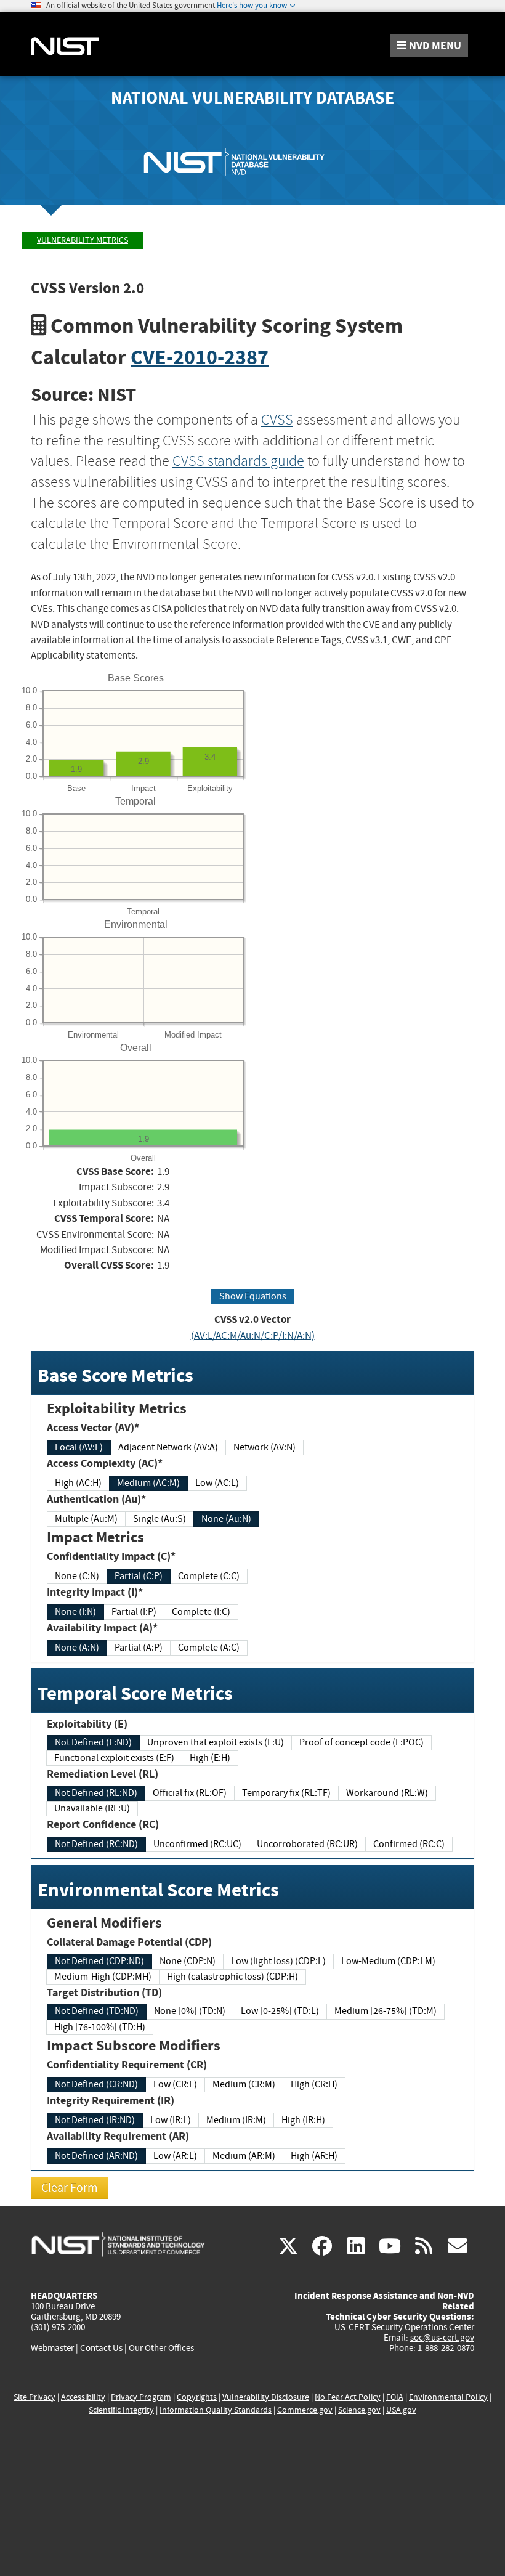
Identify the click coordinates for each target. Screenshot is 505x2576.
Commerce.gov (305, 2410)
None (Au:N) (226, 1519)
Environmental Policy (448, 2397)
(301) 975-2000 (58, 2327)
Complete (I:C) (201, 1612)
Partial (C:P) (139, 1576)
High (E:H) (210, 1758)
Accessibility (83, 2397)
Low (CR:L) (175, 2084)
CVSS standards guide (238, 461)
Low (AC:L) (217, 1483)
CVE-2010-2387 (200, 357)
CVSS (277, 420)
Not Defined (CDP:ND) (99, 1961)
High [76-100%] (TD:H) (100, 2027)
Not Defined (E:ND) (93, 1742)
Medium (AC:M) (148, 1483)
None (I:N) (75, 1612)
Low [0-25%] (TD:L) (280, 2011)
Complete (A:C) (209, 1648)
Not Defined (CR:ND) (96, 2084)
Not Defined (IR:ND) (95, 2120)
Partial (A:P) (139, 1648)
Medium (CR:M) (244, 2084)
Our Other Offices (161, 2348)
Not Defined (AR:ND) (96, 2156)
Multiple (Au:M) (86, 1519)
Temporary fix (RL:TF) (286, 1793)
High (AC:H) (78, 1483)
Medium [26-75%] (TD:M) (386, 2011)
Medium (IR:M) (236, 2120)
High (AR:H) (314, 2156)
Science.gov (359, 2410)
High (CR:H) (314, 2084)
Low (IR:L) (171, 2120)
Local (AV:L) (79, 1447)
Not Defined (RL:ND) (96, 1793)
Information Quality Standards (216, 2410)
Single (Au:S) (160, 1519)
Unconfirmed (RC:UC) (197, 1844)
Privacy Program (141, 2397)
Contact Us (101, 2348)
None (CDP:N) (188, 1961)
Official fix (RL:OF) (190, 1793)
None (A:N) (77, 1648)
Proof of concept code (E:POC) (362, 1742)
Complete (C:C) (209, 1576)
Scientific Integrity (121, 2410)
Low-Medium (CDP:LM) (388, 1961)
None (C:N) (77, 1576)
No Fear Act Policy (348, 2397)
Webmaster (52, 2348)
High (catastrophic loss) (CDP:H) (232, 1977)
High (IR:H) (303, 2120)
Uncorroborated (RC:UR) (307, 1844)
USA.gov (401, 2410)
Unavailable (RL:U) (92, 1808)
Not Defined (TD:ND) (97, 2011)
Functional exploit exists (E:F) (114, 1758)
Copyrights (197, 2397)
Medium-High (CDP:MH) (103, 1977)
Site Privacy (34, 2397)
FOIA (395, 2397)
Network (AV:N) (265, 1447)
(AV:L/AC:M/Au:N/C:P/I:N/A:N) (253, 1335)
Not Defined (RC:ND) (96, 1844)
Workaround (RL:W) (387, 1793)
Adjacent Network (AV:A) (168, 1447)
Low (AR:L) (175, 2156)
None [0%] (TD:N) (190, 2011)
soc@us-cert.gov (442, 2338)
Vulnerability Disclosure (266, 2397)
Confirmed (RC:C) (409, 1844)
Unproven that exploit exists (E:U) (216, 1742)
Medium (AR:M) (244, 2156)
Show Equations (253, 1296)
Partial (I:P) (134, 1612)
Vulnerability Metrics (83, 240)
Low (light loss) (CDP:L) (278, 1961)
